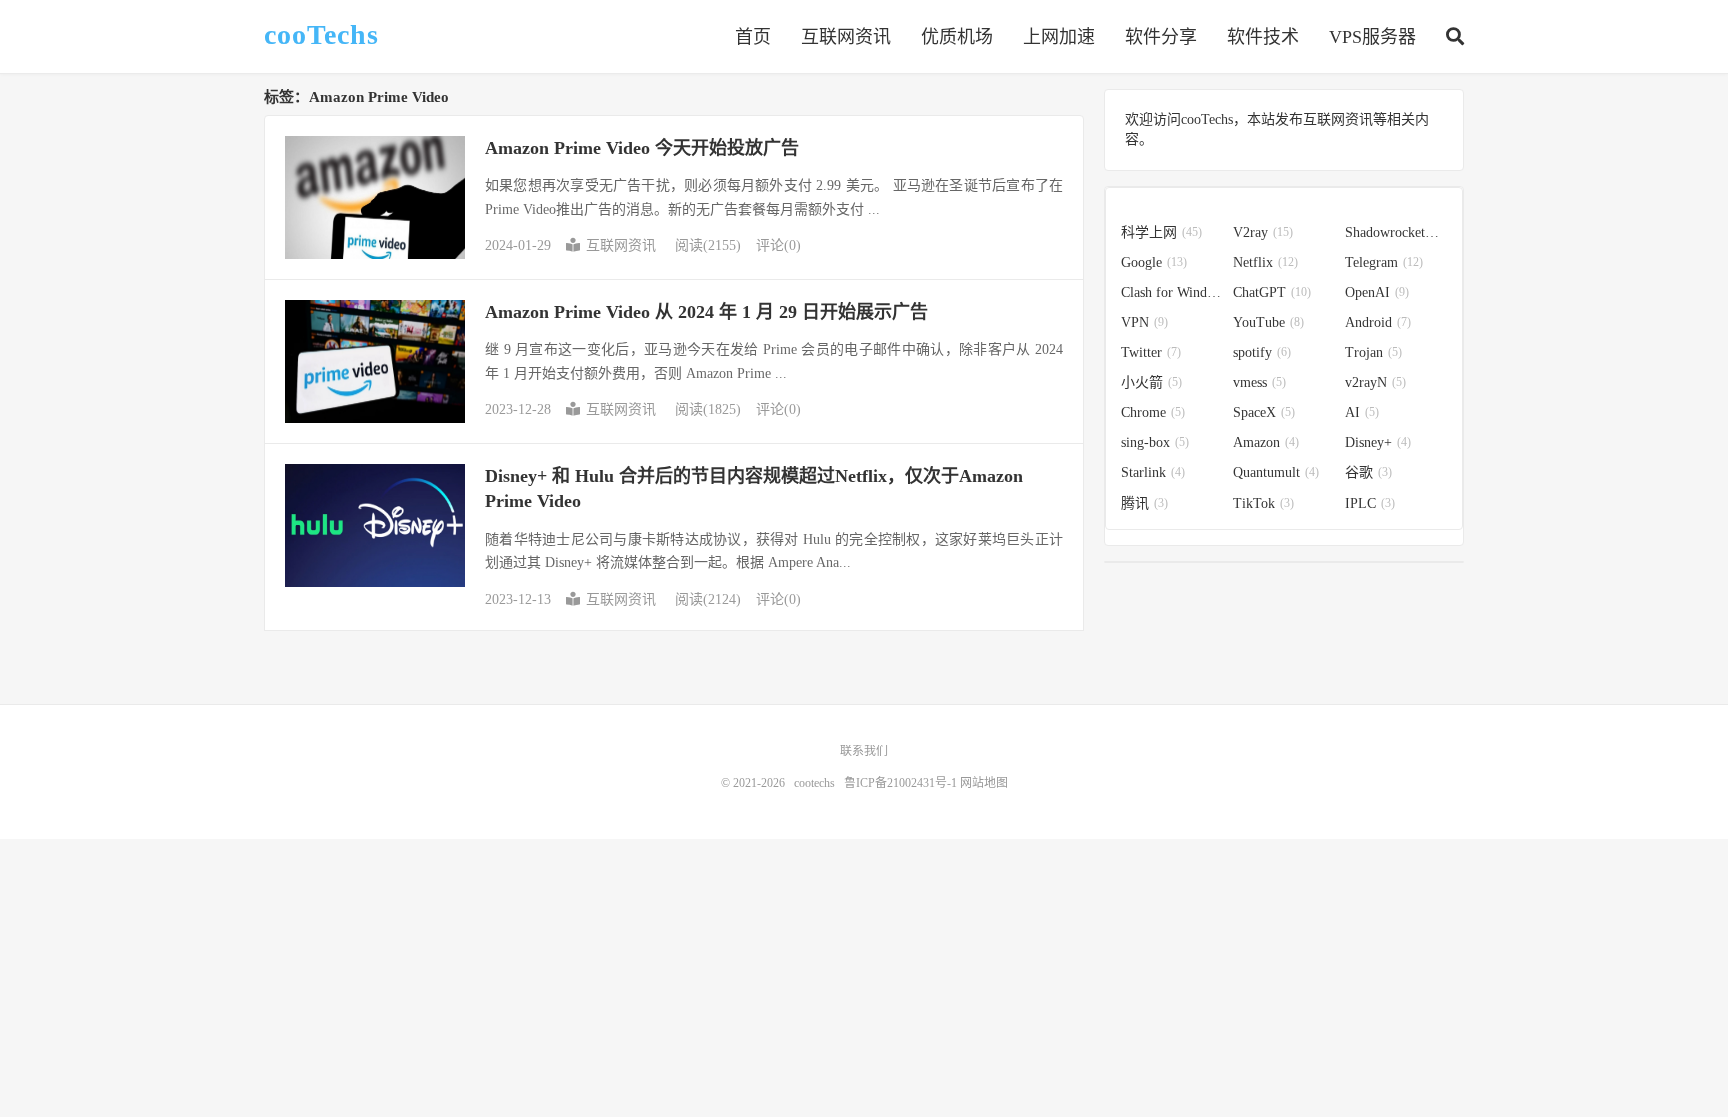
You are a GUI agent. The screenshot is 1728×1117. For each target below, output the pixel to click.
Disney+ (1378, 442)
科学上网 (1161, 232)
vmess (1259, 382)
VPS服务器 (1372, 37)
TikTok (1263, 503)
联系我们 (864, 751)
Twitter (1151, 352)
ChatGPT (1272, 292)
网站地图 (984, 783)
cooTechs (321, 35)
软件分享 (1161, 37)
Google (1154, 262)
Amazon (1266, 442)
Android (1378, 322)
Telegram (1384, 262)
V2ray (1263, 232)
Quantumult (1276, 472)
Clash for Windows (1172, 292)
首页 (753, 37)
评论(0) (778, 245)
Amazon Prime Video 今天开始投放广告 (642, 148)
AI (1362, 412)
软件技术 (1263, 37)
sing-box (1155, 442)
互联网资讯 (846, 37)
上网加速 (1059, 37)
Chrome (1153, 412)
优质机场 (957, 37)
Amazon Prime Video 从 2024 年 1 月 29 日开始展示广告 (706, 312)
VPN (1144, 322)
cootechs (814, 783)
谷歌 (1368, 472)
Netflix (1265, 262)
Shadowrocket (1396, 232)
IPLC (1370, 503)
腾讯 (1144, 503)
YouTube (1268, 322)
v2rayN (1375, 382)
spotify (1262, 352)
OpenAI (1377, 292)
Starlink (1153, 472)
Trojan (1373, 352)
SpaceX (1264, 412)
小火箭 (1151, 382)
